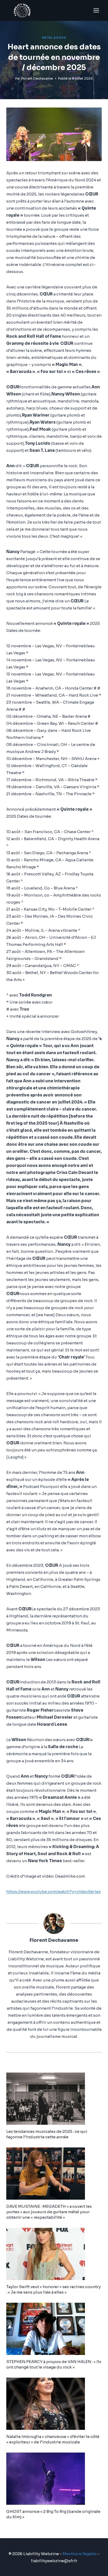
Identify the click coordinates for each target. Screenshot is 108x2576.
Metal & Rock (54, 38)
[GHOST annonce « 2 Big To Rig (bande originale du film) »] (54, 2479)
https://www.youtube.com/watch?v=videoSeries (53, 1892)
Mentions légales (80, 2554)
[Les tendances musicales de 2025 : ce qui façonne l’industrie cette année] (54, 2099)
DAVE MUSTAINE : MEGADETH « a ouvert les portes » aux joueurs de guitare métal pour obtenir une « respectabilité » (49, 2212)
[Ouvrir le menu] (96, 10)
